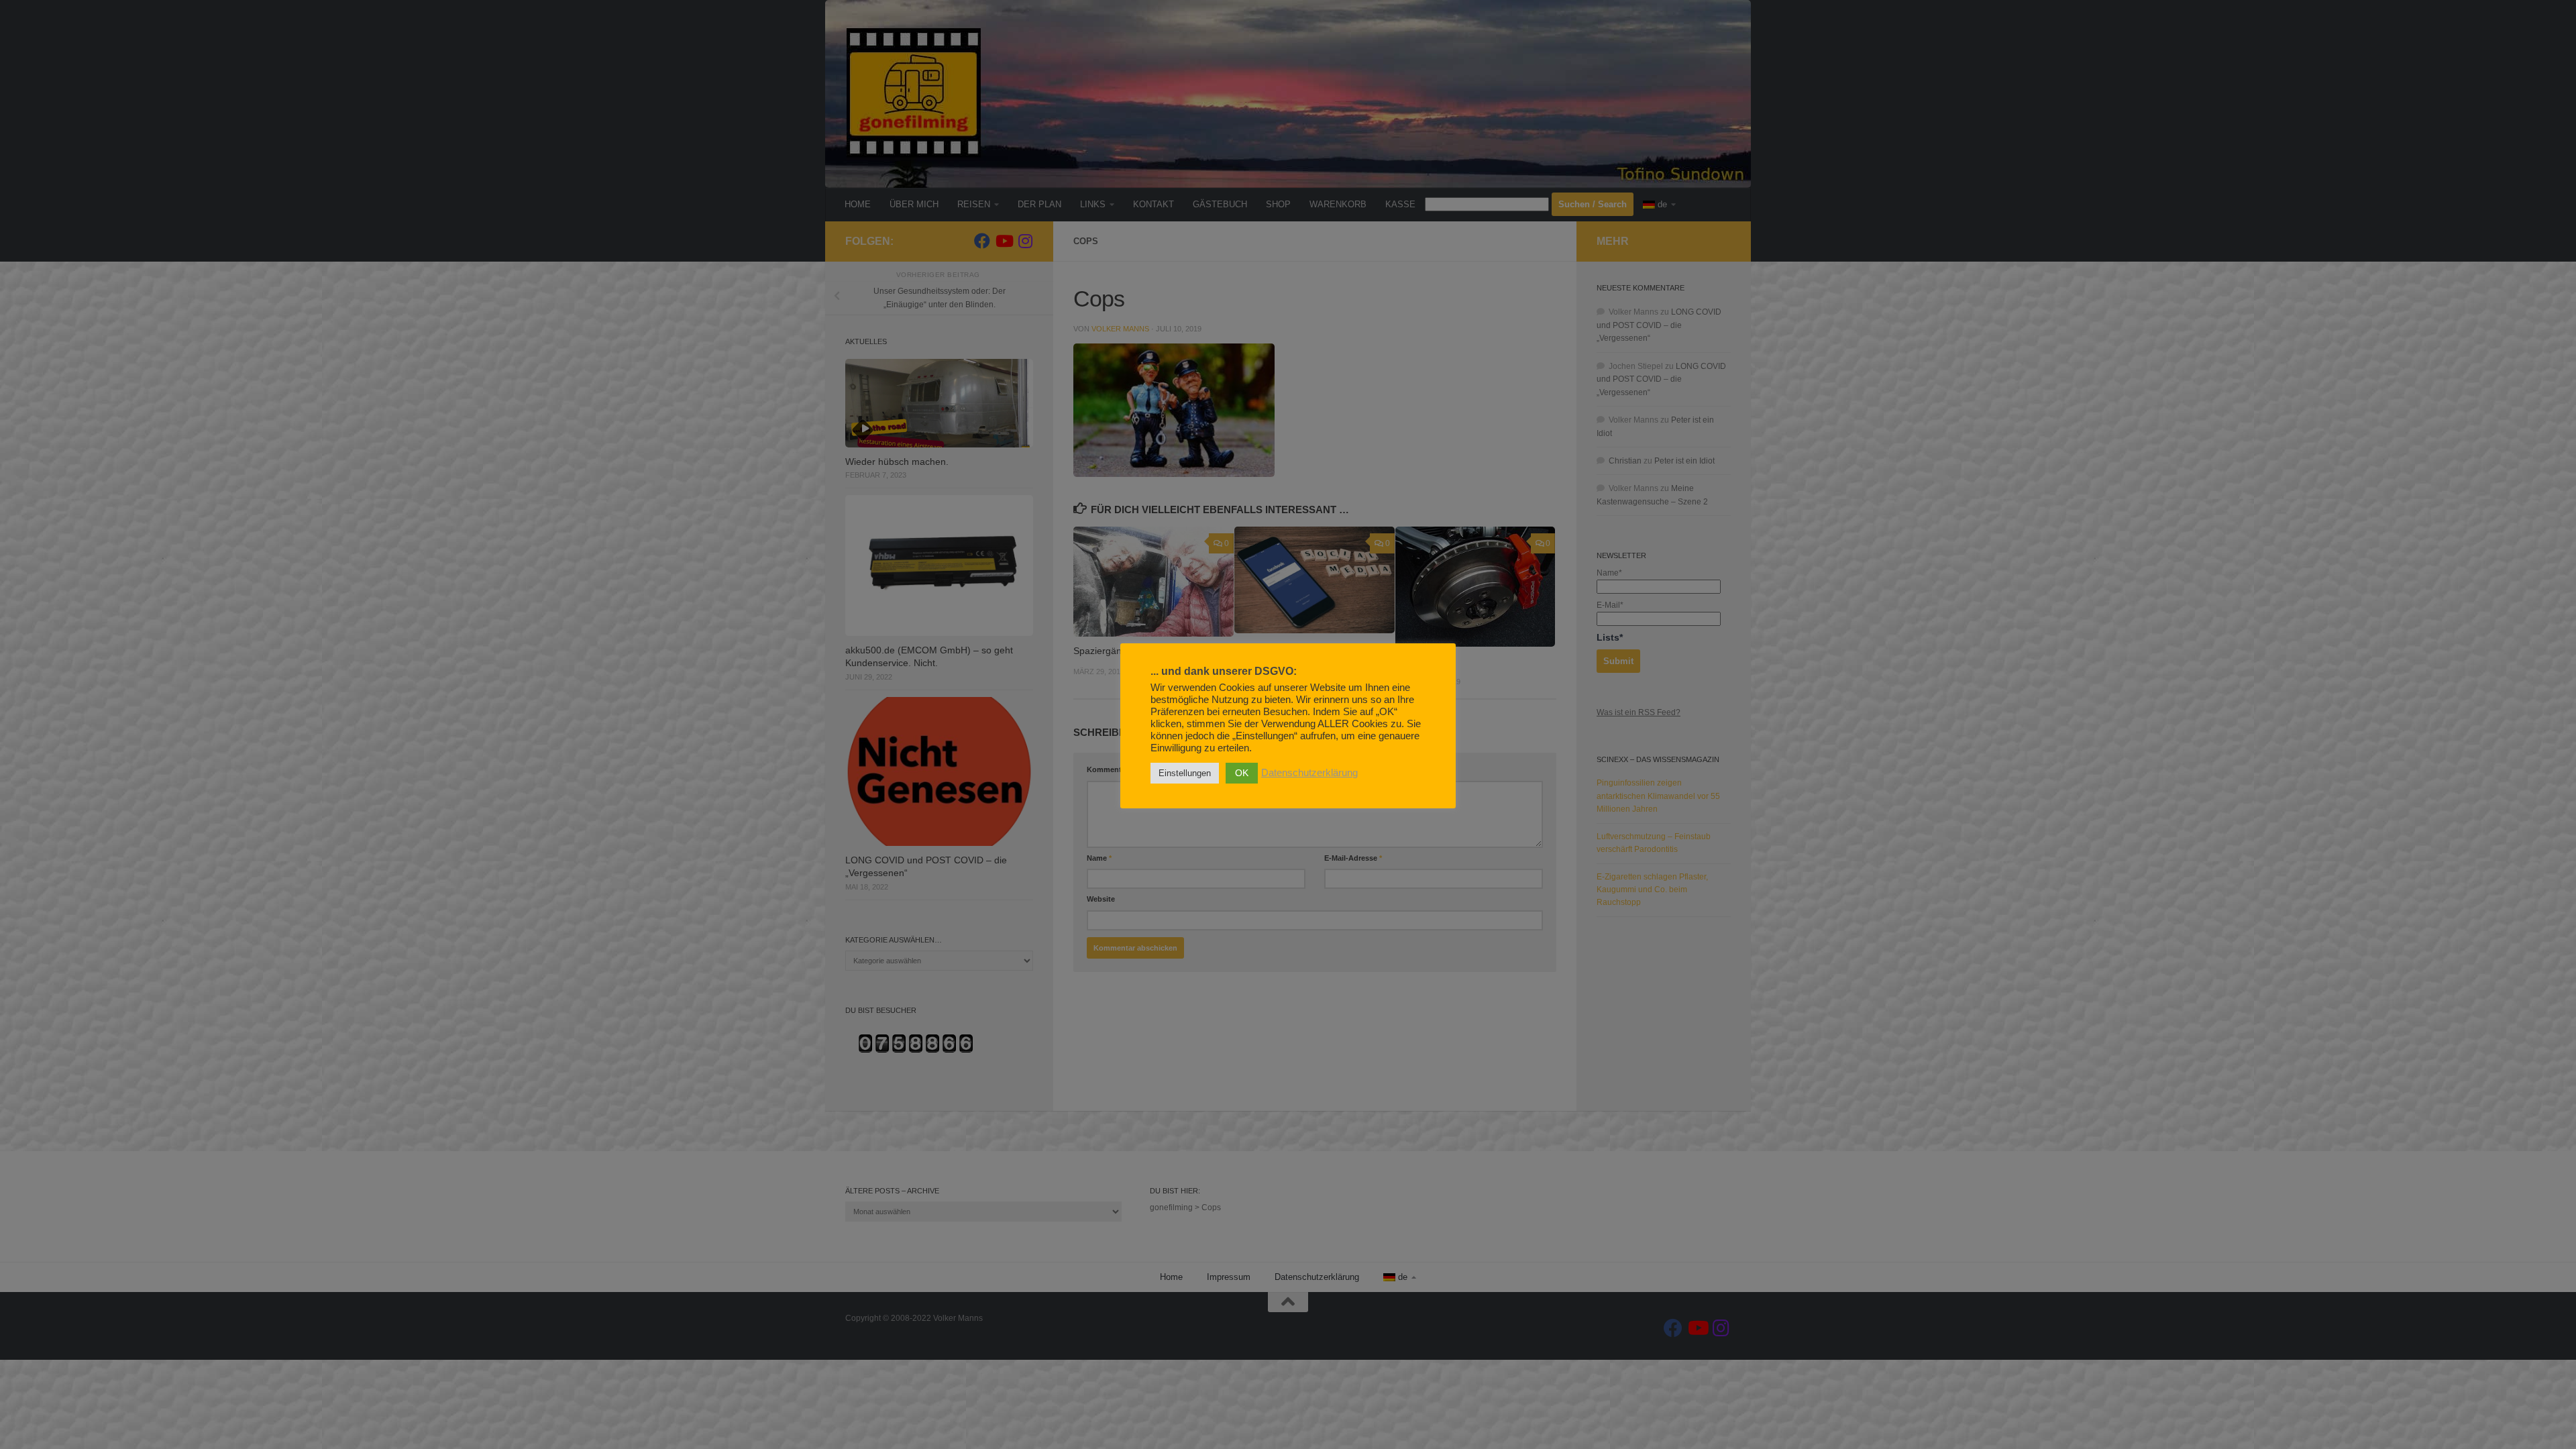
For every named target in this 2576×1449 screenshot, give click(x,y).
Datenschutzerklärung (1309, 773)
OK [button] (1242, 773)
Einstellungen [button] (1185, 773)
